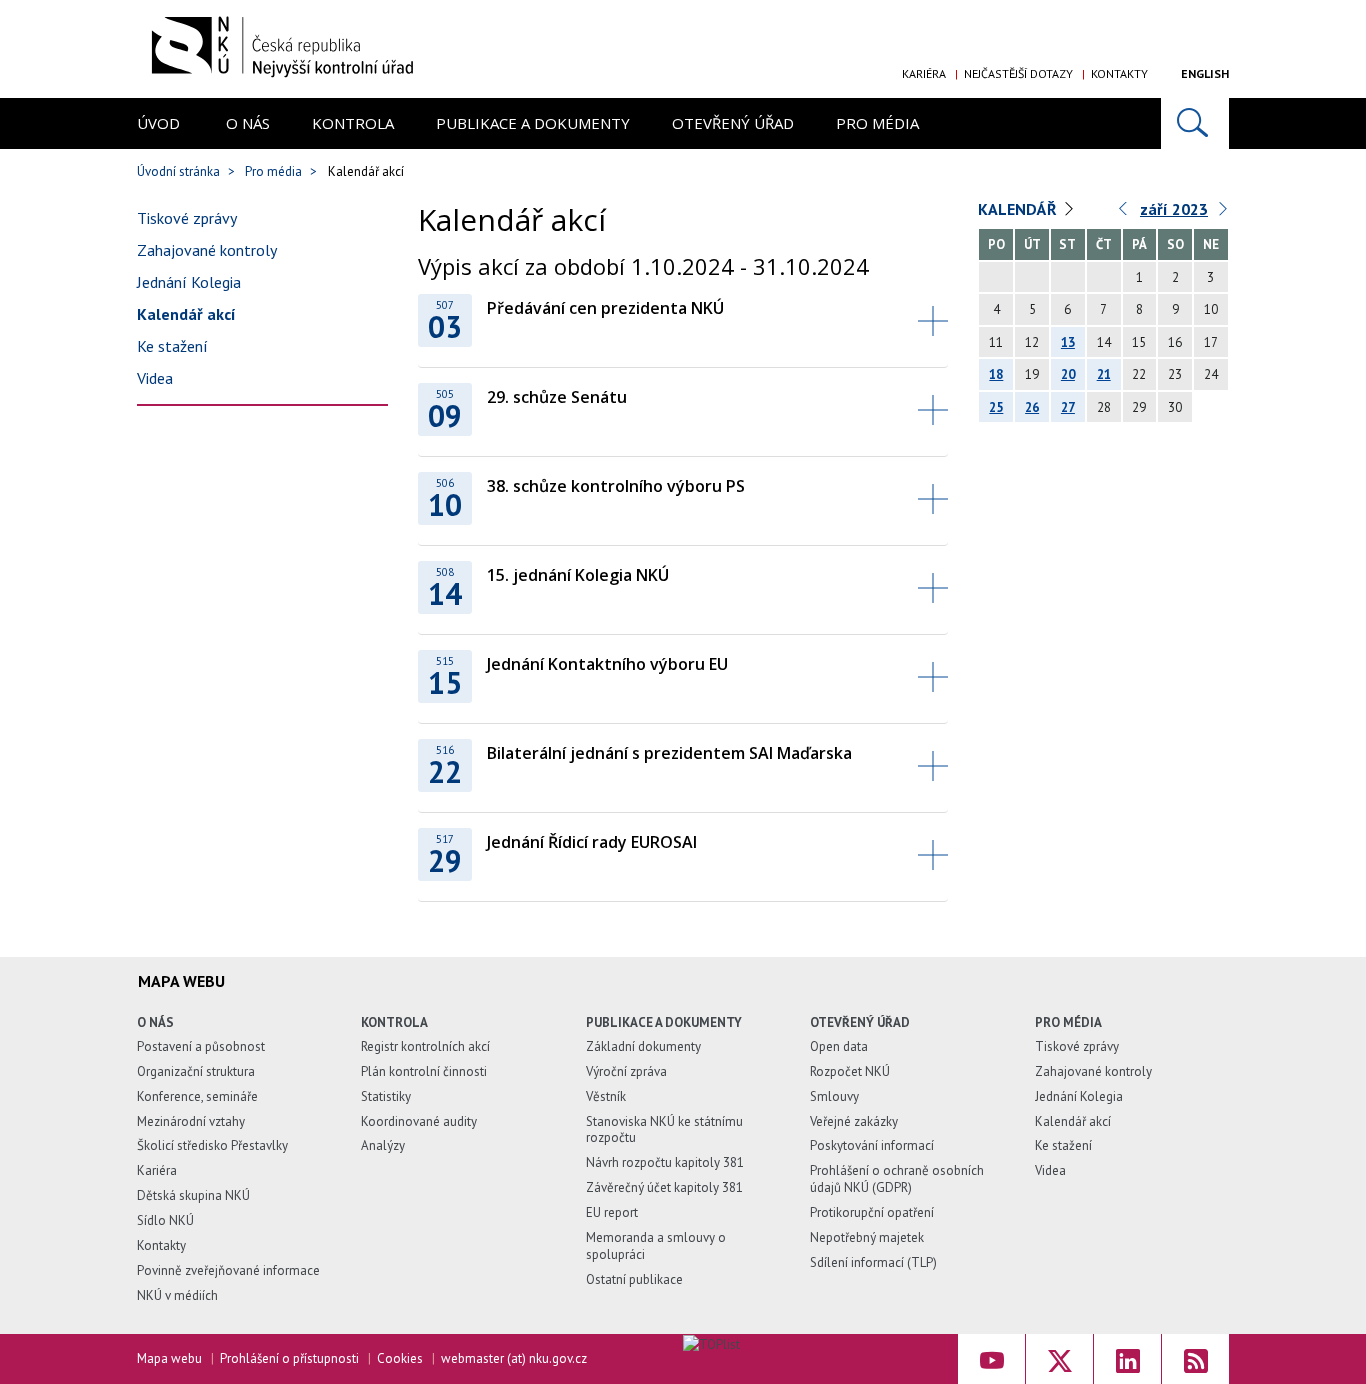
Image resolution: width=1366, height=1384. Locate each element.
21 (1104, 374)
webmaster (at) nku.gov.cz (514, 1358)
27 (1068, 407)
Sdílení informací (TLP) (873, 1262)
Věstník (606, 1096)
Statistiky (386, 1096)
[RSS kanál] (1195, 1359)
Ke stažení (172, 346)
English (1205, 73)
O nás (248, 123)
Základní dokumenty (643, 1046)
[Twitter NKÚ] (1059, 1359)
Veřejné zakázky (854, 1121)
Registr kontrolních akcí (425, 1046)
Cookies (400, 1358)
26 (1032, 407)
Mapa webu (169, 1358)
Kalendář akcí (186, 314)
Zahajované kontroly (207, 250)
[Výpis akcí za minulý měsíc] (1124, 213)
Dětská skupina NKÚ (193, 1195)
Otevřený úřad (733, 123)
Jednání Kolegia (189, 282)
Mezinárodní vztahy (191, 1121)
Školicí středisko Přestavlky (212, 1145)
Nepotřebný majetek (867, 1237)
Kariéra (924, 73)
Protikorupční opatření (872, 1212)
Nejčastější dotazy (1018, 73)
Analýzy (383, 1145)
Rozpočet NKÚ (850, 1071)
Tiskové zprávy (187, 218)
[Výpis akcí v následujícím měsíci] (1224, 213)
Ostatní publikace (634, 1279)
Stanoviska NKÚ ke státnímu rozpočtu (664, 1130)
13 (1068, 342)
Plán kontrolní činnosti (424, 1071)
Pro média (877, 123)
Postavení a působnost (201, 1046)
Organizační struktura (196, 1071)
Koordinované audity (419, 1121)
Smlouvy (834, 1096)
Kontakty (1119, 73)
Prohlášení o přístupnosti (289, 1358)
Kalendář (1017, 209)
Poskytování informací (872, 1145)
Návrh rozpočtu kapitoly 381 (665, 1162)
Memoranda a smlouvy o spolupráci (656, 1246)
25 (996, 407)
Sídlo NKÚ (165, 1220)
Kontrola (353, 123)
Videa (155, 378)
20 (1068, 374)
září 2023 (1174, 209)
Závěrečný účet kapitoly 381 (664, 1187)
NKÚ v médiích (177, 1295)
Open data (839, 1046)
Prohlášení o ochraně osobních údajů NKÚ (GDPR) (897, 1179)
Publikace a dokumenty (533, 123)
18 (996, 374)
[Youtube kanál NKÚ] (991, 1359)
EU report (612, 1212)
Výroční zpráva (626, 1071)
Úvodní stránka (178, 171)
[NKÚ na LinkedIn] (1127, 1359)
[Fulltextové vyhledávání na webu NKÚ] (1195, 123)
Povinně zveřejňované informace (228, 1270)
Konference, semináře (197, 1096)
